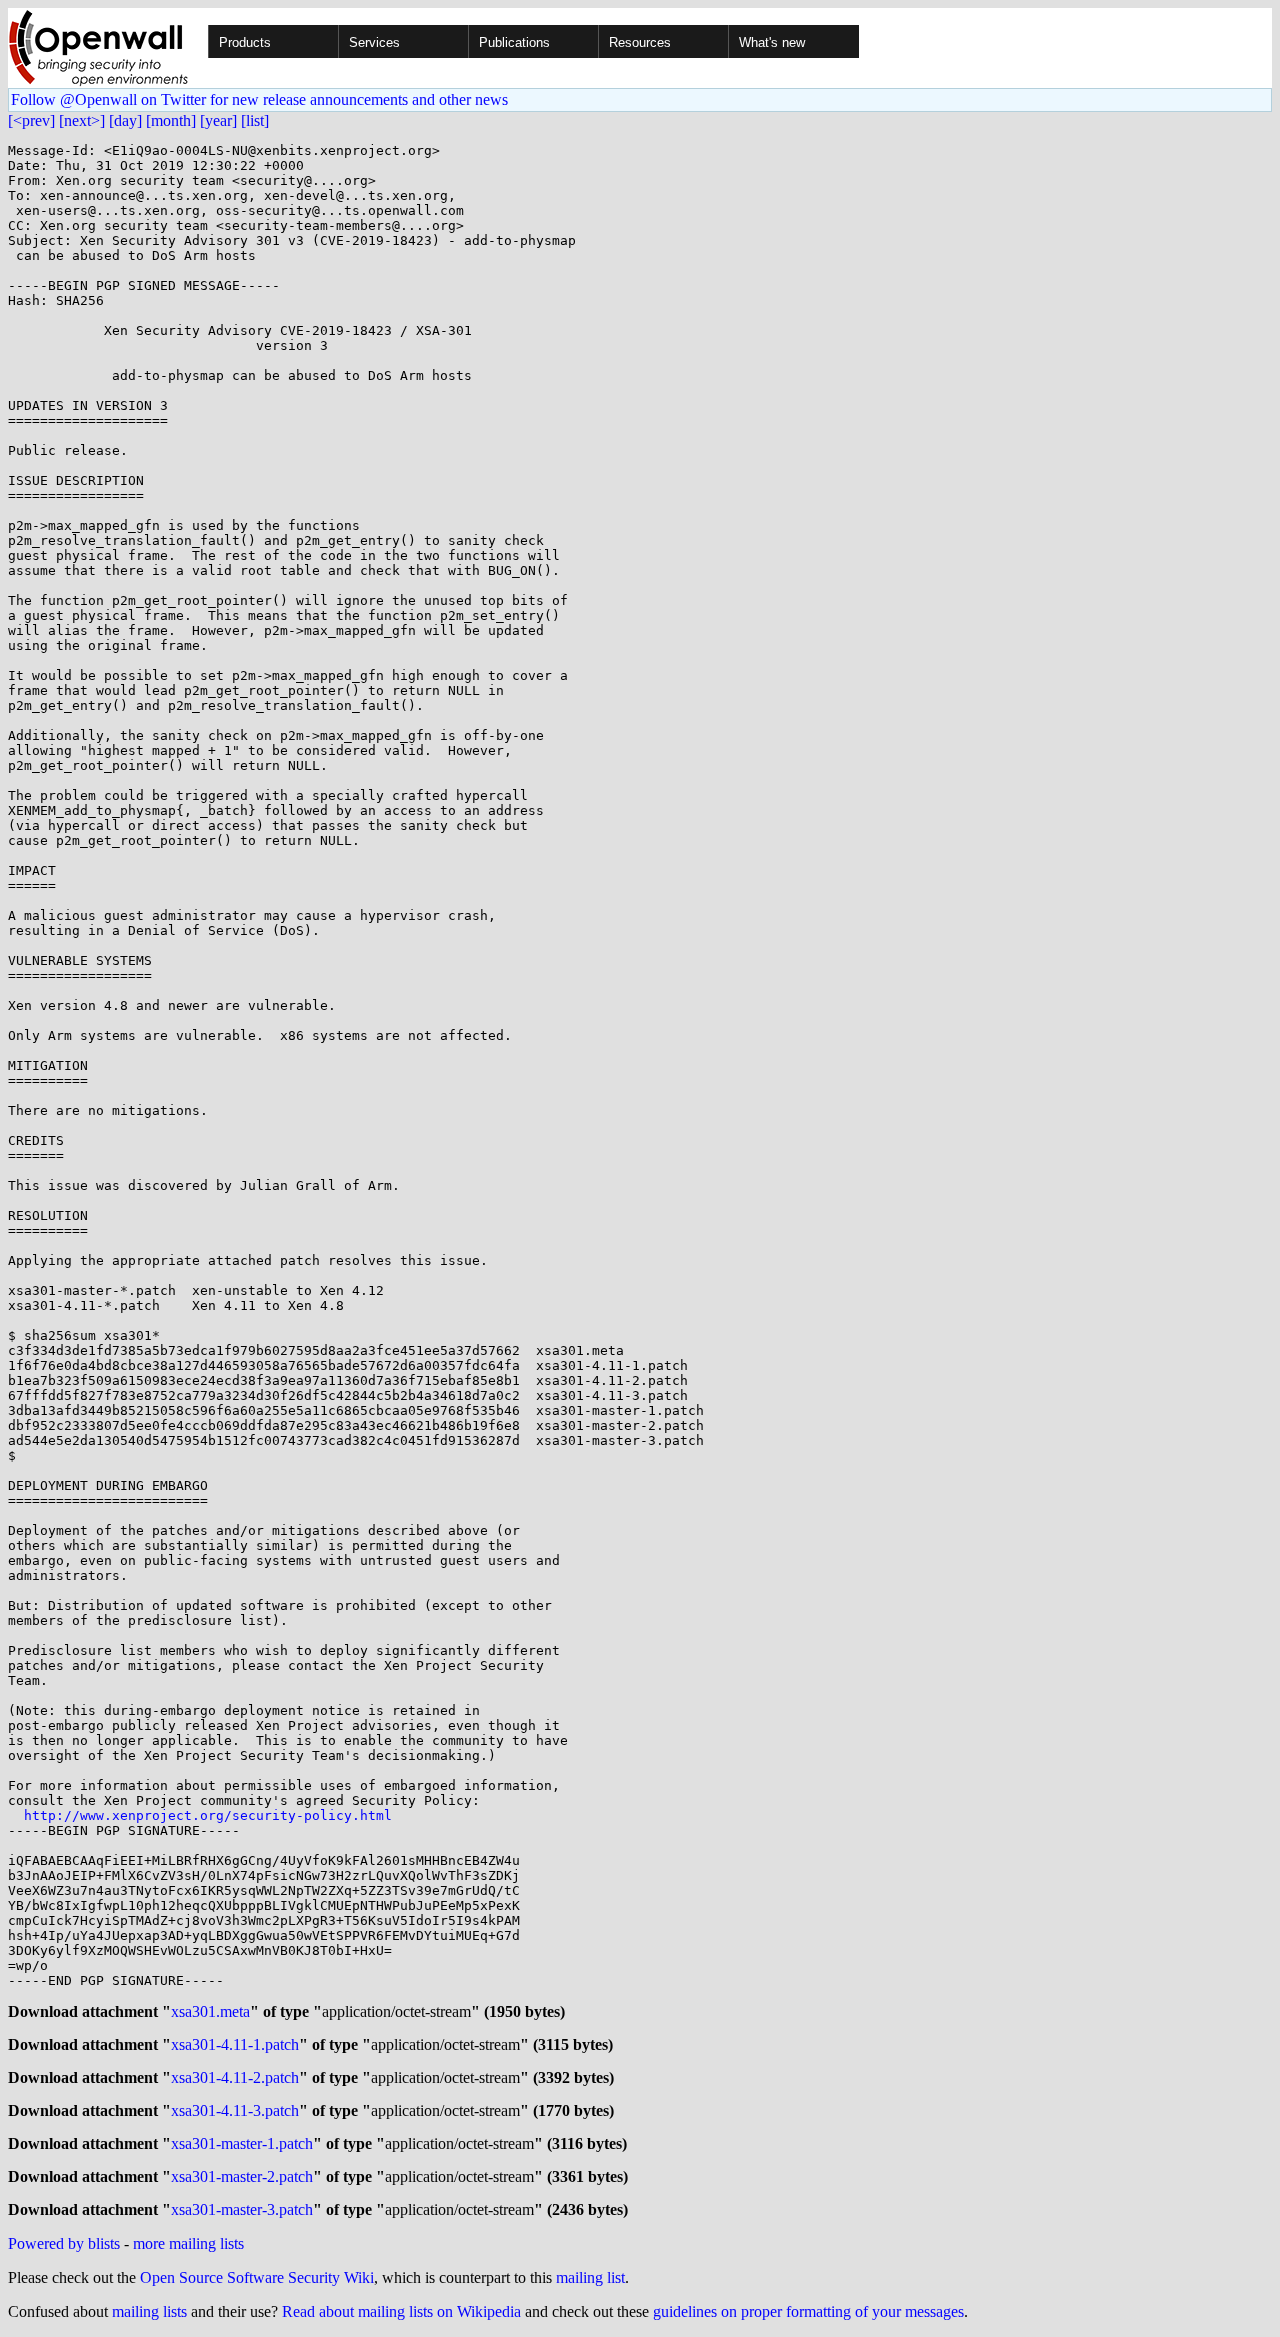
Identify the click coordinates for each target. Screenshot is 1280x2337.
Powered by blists (64, 2243)
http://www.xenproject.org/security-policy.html (208, 1815)
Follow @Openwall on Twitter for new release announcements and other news (259, 99)
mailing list (590, 2277)
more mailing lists (188, 2243)
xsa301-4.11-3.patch (235, 2110)
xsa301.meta (210, 2011)
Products (245, 42)
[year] (218, 120)
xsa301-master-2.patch (242, 2176)
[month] (171, 120)
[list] (255, 120)
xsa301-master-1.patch (242, 2143)
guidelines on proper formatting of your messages (808, 2311)
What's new (772, 42)
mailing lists (149, 2311)
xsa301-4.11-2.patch (235, 2077)
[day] (125, 120)
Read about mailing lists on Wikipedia (401, 2311)
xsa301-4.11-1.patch (235, 2044)
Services (374, 42)
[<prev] (31, 120)
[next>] (82, 120)
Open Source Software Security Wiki (257, 2277)
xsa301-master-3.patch (242, 2209)
